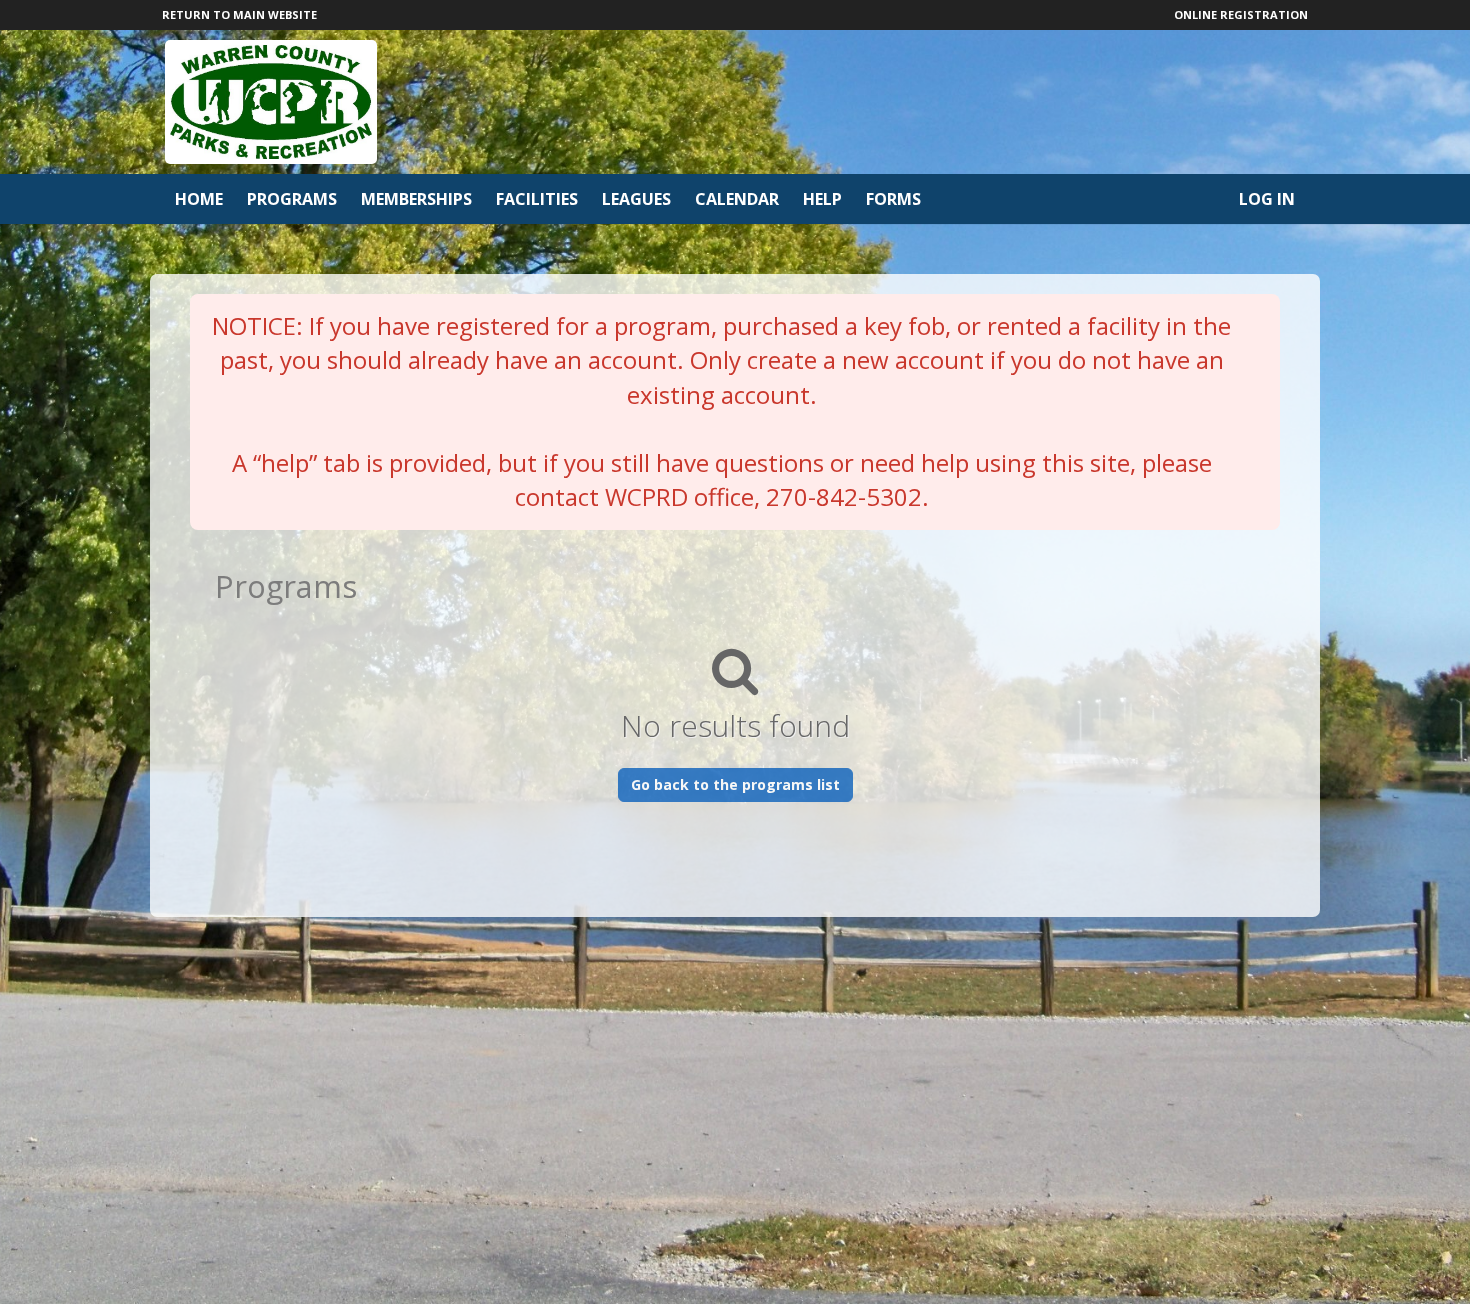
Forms (893, 199)
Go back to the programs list (735, 784)
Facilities (537, 199)
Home (199, 199)
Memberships (416, 199)
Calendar (737, 199)
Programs (292, 199)
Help (822, 199)
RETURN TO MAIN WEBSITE (239, 14)
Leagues (636, 199)
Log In (1267, 199)
